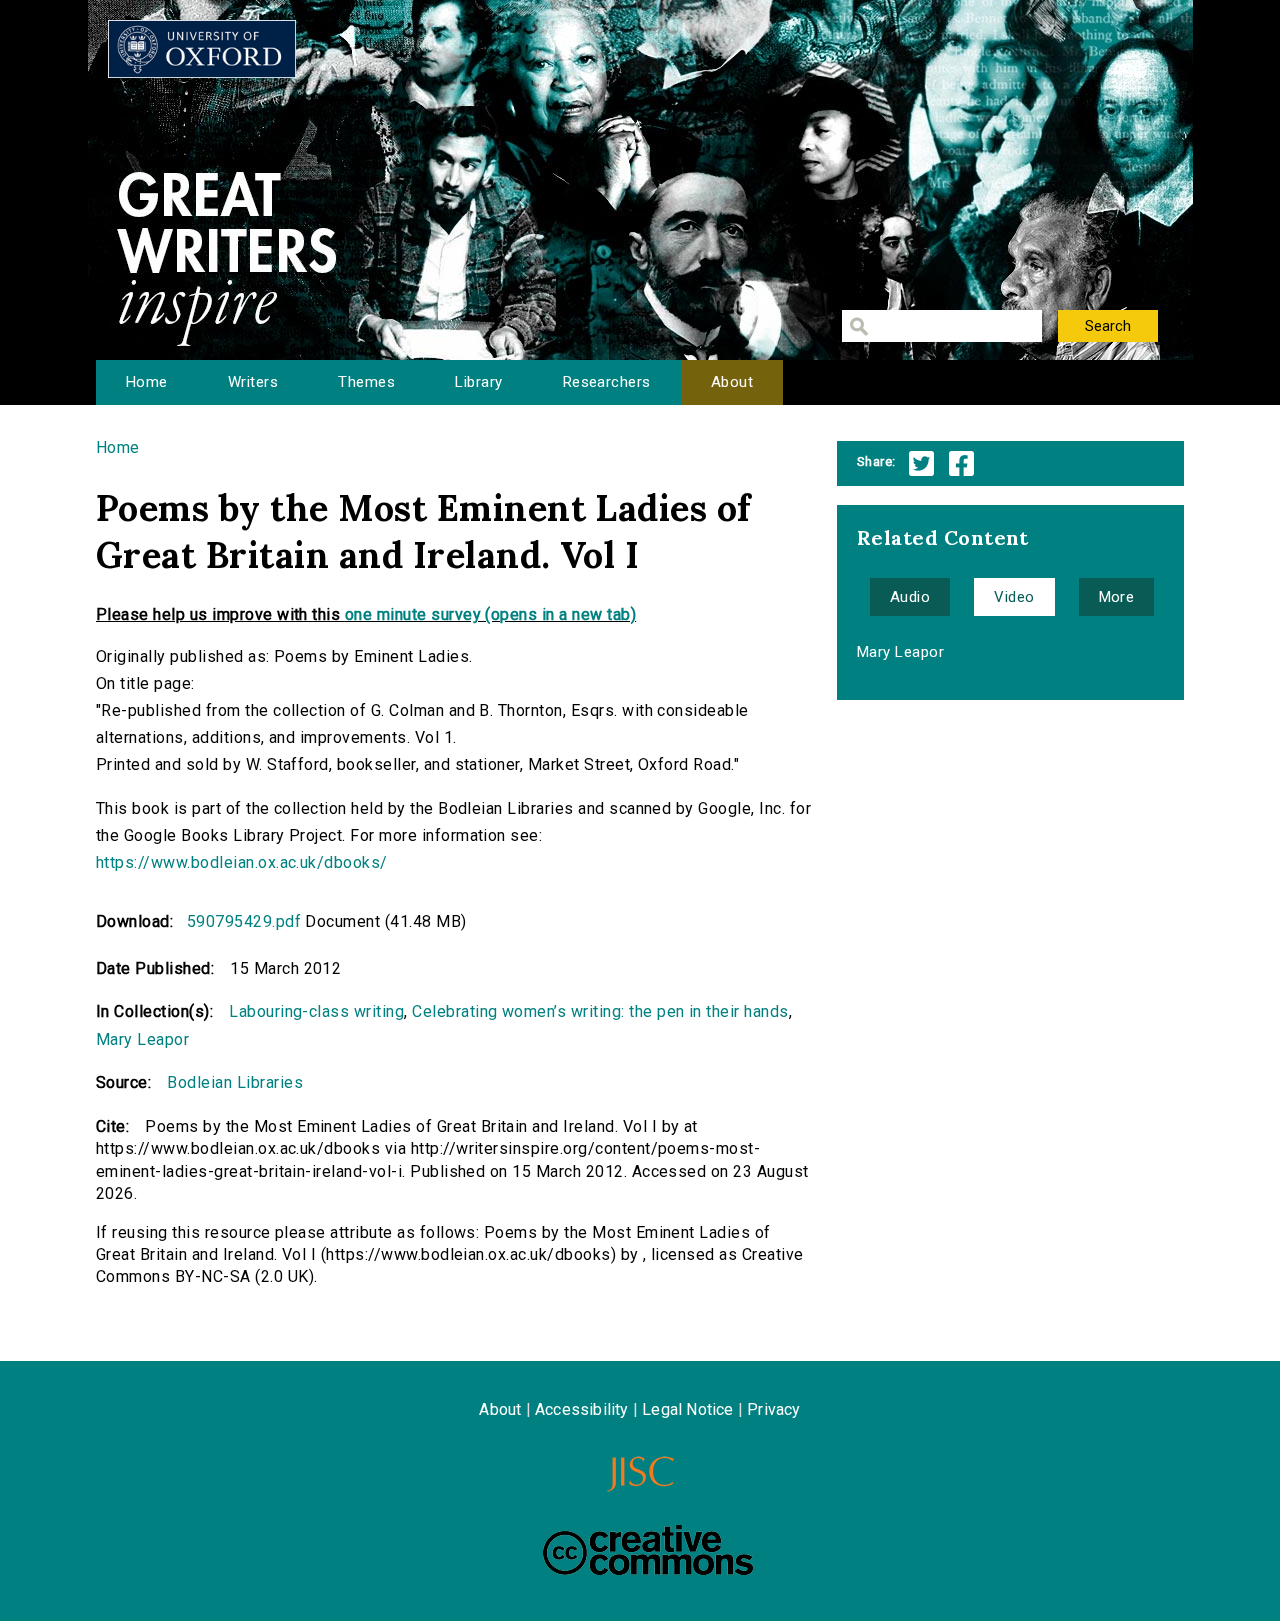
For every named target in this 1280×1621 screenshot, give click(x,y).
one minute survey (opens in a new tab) (490, 614)
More (1117, 597)
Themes (366, 382)
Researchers (607, 382)
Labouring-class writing (316, 1011)
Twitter (921, 463)
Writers (253, 382)
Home (147, 382)
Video (1014, 597)
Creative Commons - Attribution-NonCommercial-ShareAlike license (648, 1550)
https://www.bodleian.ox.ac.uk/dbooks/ (242, 862)
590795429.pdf (244, 921)
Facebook (961, 463)
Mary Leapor (142, 1039)
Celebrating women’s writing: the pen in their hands (600, 1011)
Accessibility (582, 1409)
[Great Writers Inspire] (202, 49)
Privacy (773, 1409)
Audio (910, 597)
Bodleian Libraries (235, 1082)
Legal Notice (687, 1409)
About (732, 382)
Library (478, 382)
